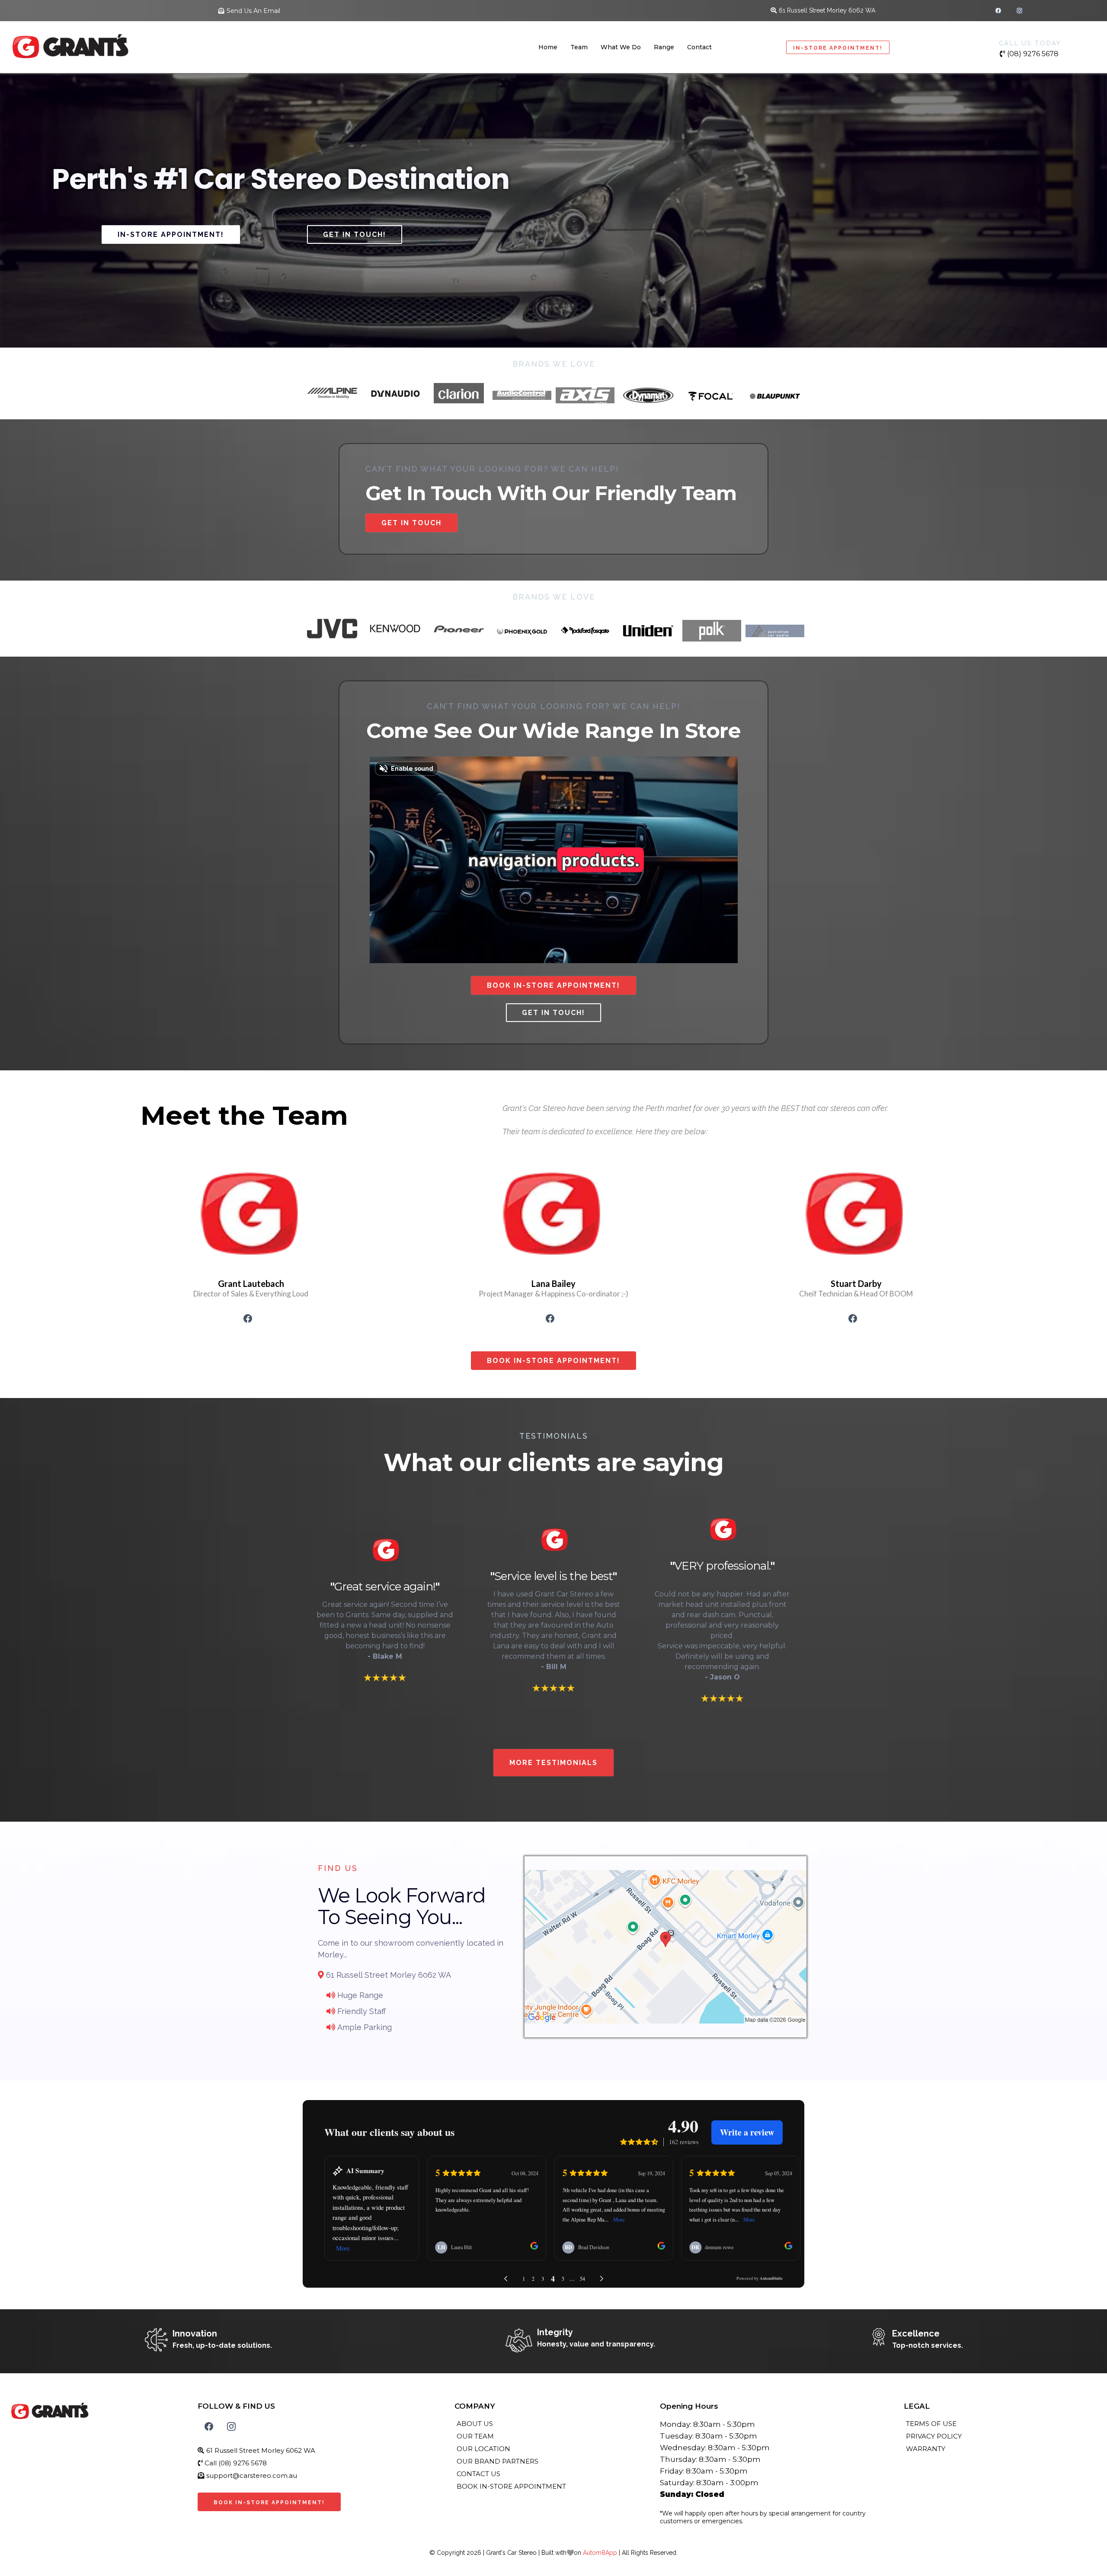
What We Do (621, 47)
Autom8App (600, 2553)
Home (548, 47)
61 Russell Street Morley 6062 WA (827, 10)
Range (664, 47)
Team (579, 47)
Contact (699, 47)
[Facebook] (998, 11)
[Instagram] (1019, 11)
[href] (665, 1947)
